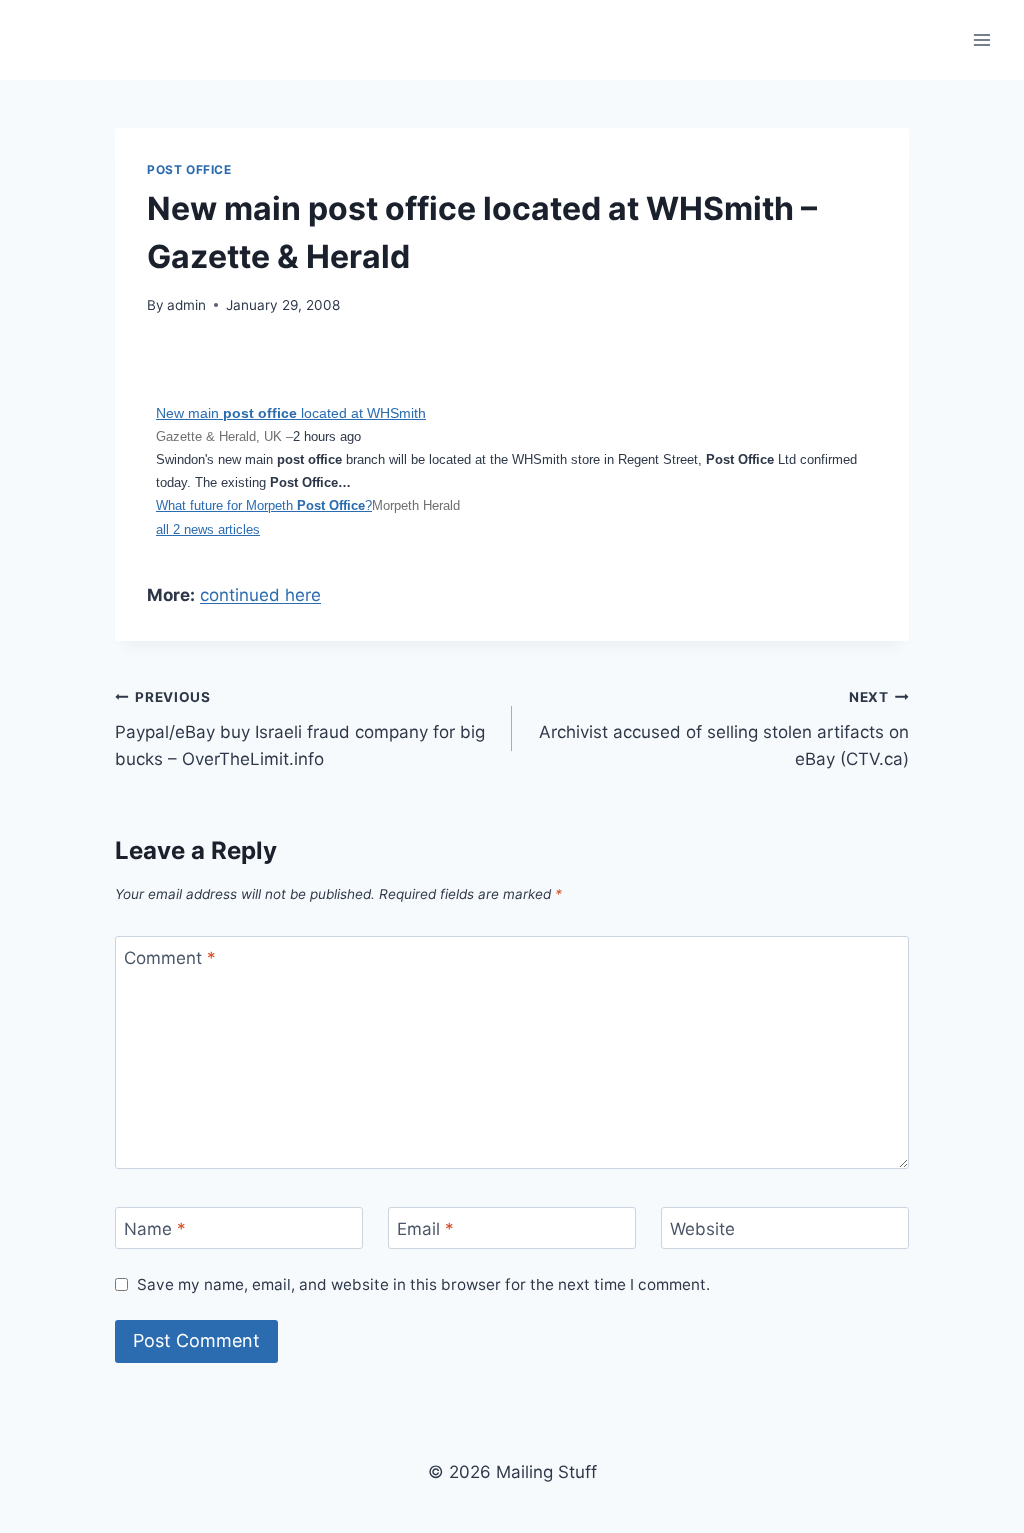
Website (702, 1229)
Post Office (189, 169)
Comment (170, 958)
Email (425, 1229)
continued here (260, 595)
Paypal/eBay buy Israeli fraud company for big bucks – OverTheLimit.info (300, 729)
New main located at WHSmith (291, 413)
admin (186, 305)
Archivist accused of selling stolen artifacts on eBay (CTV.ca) (724, 729)
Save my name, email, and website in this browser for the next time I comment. (423, 1284)
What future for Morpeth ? (264, 505)
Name (155, 1229)
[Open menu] (981, 39)
